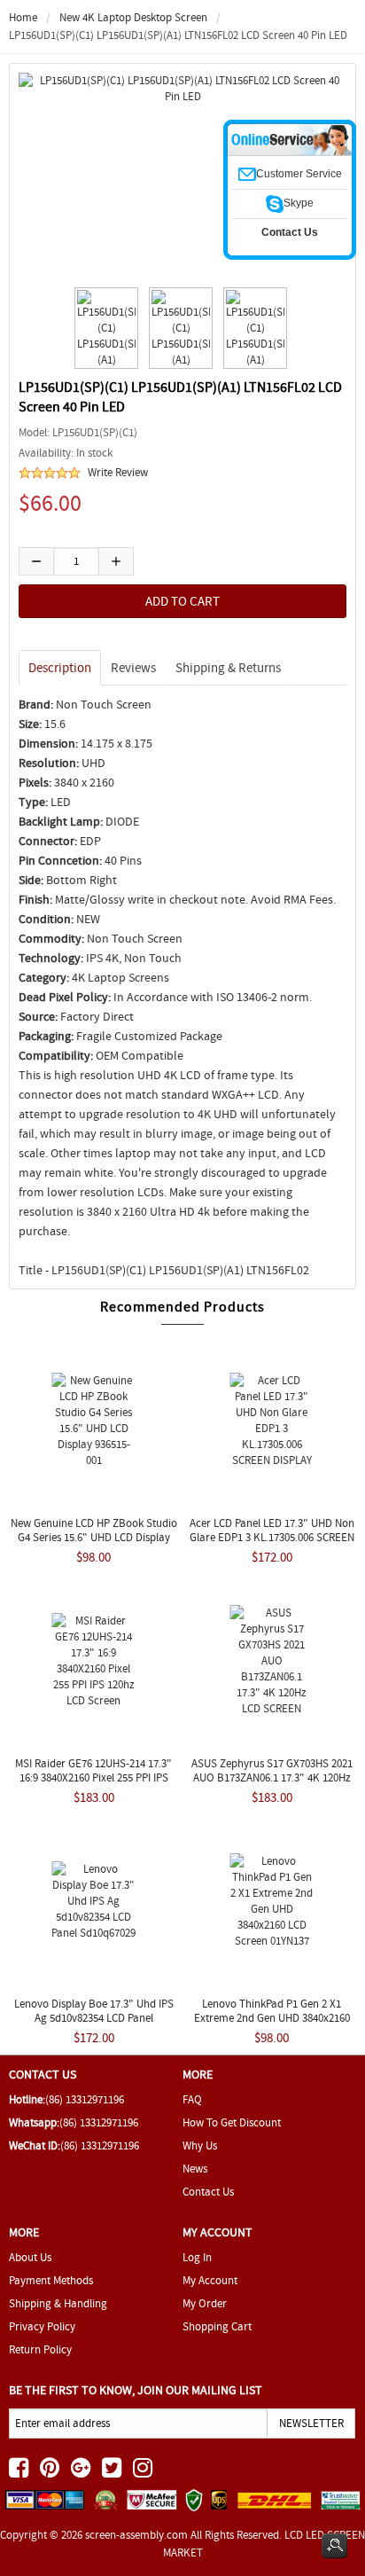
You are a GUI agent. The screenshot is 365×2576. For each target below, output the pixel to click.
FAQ (192, 2099)
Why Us (200, 2145)
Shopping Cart (217, 2326)
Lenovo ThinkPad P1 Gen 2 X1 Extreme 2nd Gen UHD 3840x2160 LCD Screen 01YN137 (272, 2018)
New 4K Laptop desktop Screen (133, 17)
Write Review (118, 472)
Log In (197, 2257)
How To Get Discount (232, 2122)
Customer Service (299, 174)
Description (60, 668)
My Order (205, 2303)
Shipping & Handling (58, 2303)
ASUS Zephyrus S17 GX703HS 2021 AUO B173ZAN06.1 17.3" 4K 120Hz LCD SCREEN (272, 1777)
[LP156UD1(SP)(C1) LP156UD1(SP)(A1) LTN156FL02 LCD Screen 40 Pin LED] (104, 328)
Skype (299, 203)
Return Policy (40, 2349)
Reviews (133, 668)
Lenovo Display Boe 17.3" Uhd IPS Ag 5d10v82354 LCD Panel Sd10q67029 (94, 2018)
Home (23, 17)
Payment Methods (51, 2280)
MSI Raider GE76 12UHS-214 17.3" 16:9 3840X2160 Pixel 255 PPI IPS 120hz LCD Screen (93, 1777)
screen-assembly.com (136, 2535)
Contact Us (208, 2192)
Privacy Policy (42, 2326)
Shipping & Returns (228, 668)
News (195, 2169)
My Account (210, 2280)
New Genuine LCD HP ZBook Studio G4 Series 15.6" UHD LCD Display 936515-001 (94, 1537)
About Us (30, 2257)
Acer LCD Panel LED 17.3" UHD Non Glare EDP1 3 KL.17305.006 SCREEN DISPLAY (272, 1537)
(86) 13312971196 (85, 2099)
